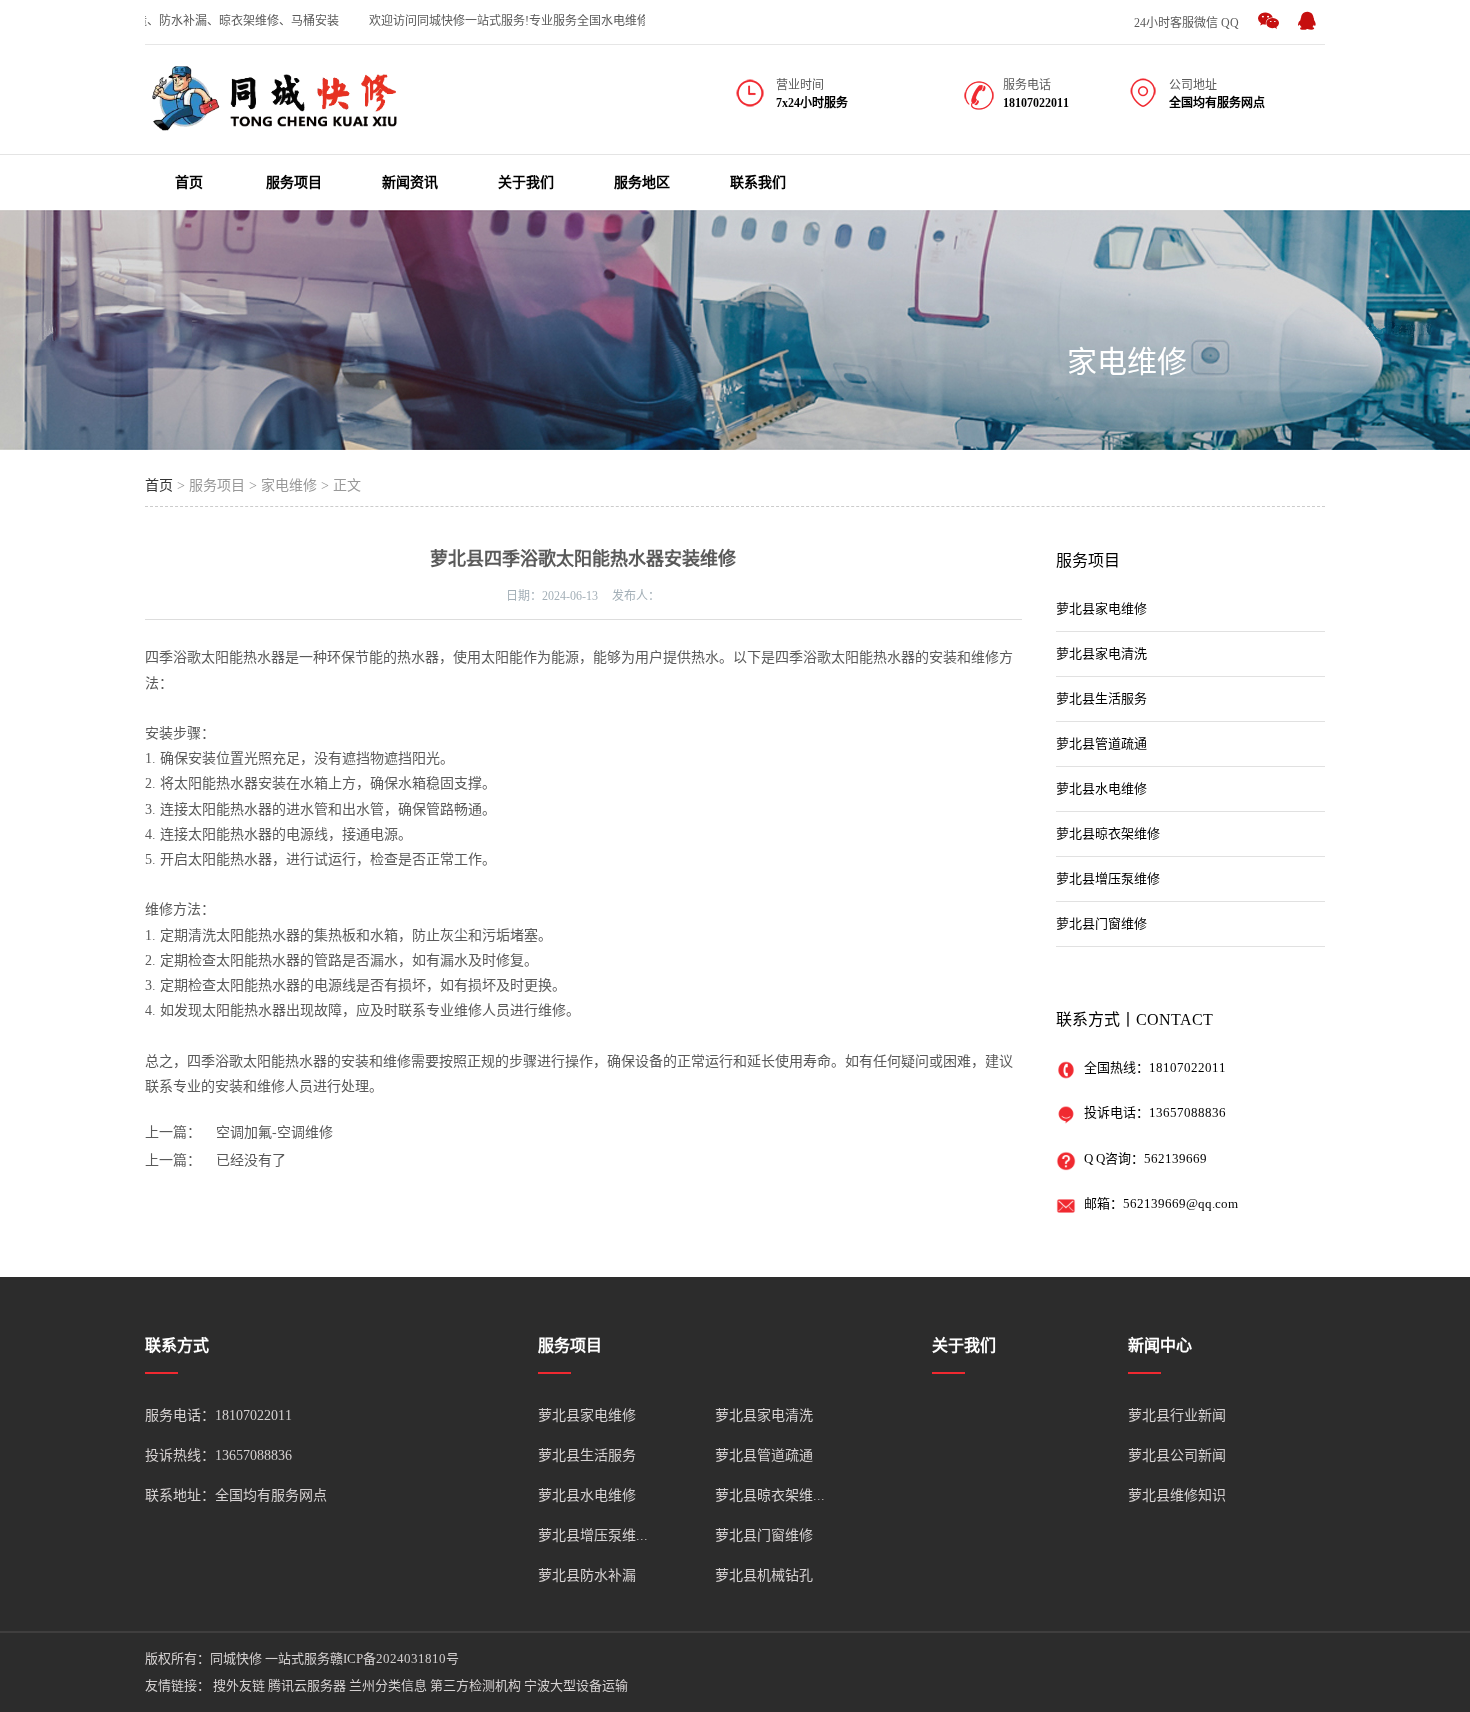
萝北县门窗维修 (1101, 923)
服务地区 (642, 182)
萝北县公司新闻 (1177, 1455)
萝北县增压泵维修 (1108, 878)
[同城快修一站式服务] (275, 120)
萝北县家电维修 (1101, 608)
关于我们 (526, 182)
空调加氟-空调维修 (274, 1132)
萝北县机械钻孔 (764, 1575)
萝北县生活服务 (1101, 698)
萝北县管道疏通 (1101, 743)
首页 (189, 182)
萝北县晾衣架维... (770, 1495)
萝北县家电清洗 (1101, 653)
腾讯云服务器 (307, 1685)
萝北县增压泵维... (593, 1535)
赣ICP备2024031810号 (394, 1658)
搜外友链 (239, 1685)
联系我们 (758, 182)
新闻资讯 (410, 182)
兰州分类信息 (388, 1685)
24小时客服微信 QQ (1186, 23)
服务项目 (294, 182)
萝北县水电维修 (1101, 788)
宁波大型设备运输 (576, 1685)
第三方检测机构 (475, 1685)
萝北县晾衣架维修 (1108, 833)
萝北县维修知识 (1177, 1495)
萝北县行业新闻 (1177, 1415)
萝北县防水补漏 (587, 1575)
